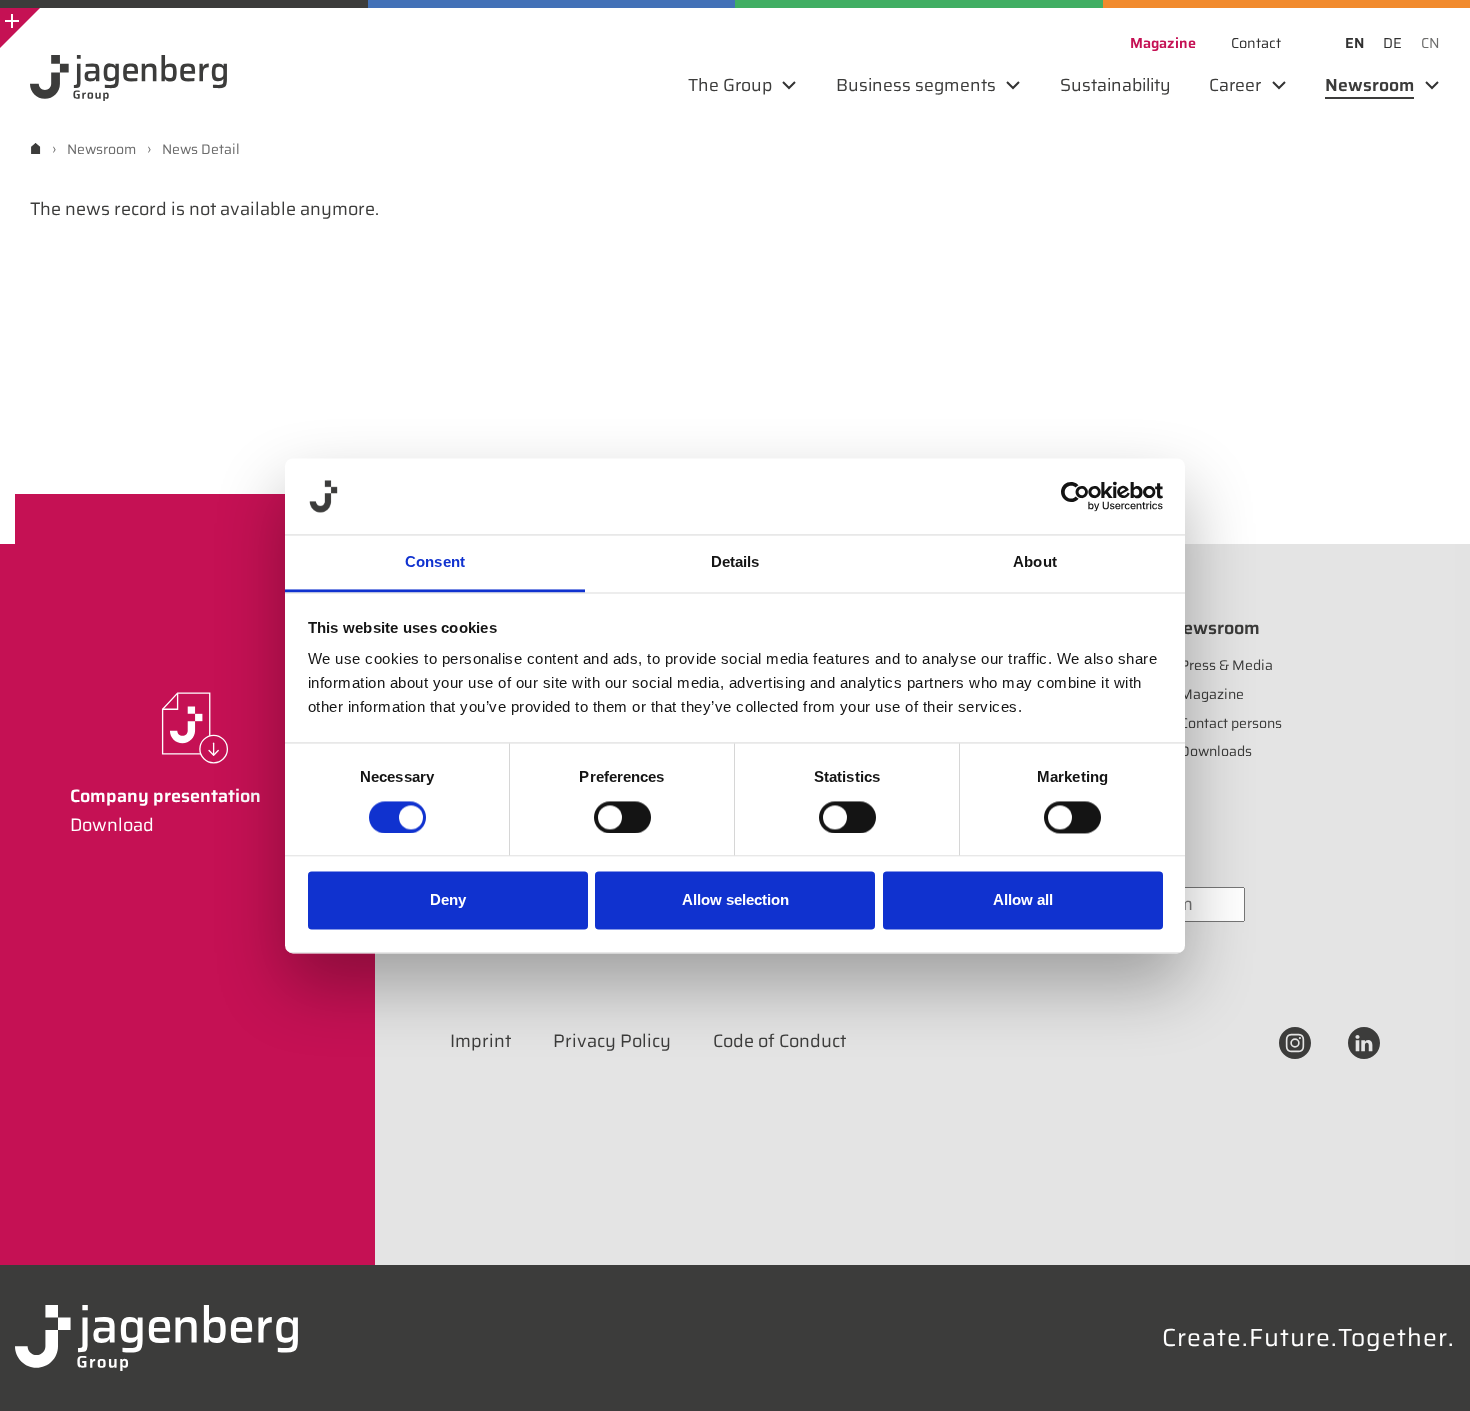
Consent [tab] (435, 562)
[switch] (622, 817)
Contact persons (1231, 723)
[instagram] (1295, 1041)
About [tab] (1035, 562)
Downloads (1216, 751)
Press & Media (1226, 665)
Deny (448, 900)
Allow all (1023, 900)
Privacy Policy (612, 1041)
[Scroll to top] (1428, 1369)
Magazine (1212, 694)
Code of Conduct (779, 1041)
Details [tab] (735, 562)
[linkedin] (1364, 1041)
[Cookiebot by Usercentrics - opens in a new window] (1075, 496)
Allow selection (735, 900)
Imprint (480, 1041)
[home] (35, 148)
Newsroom (1215, 628)
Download (112, 825)
